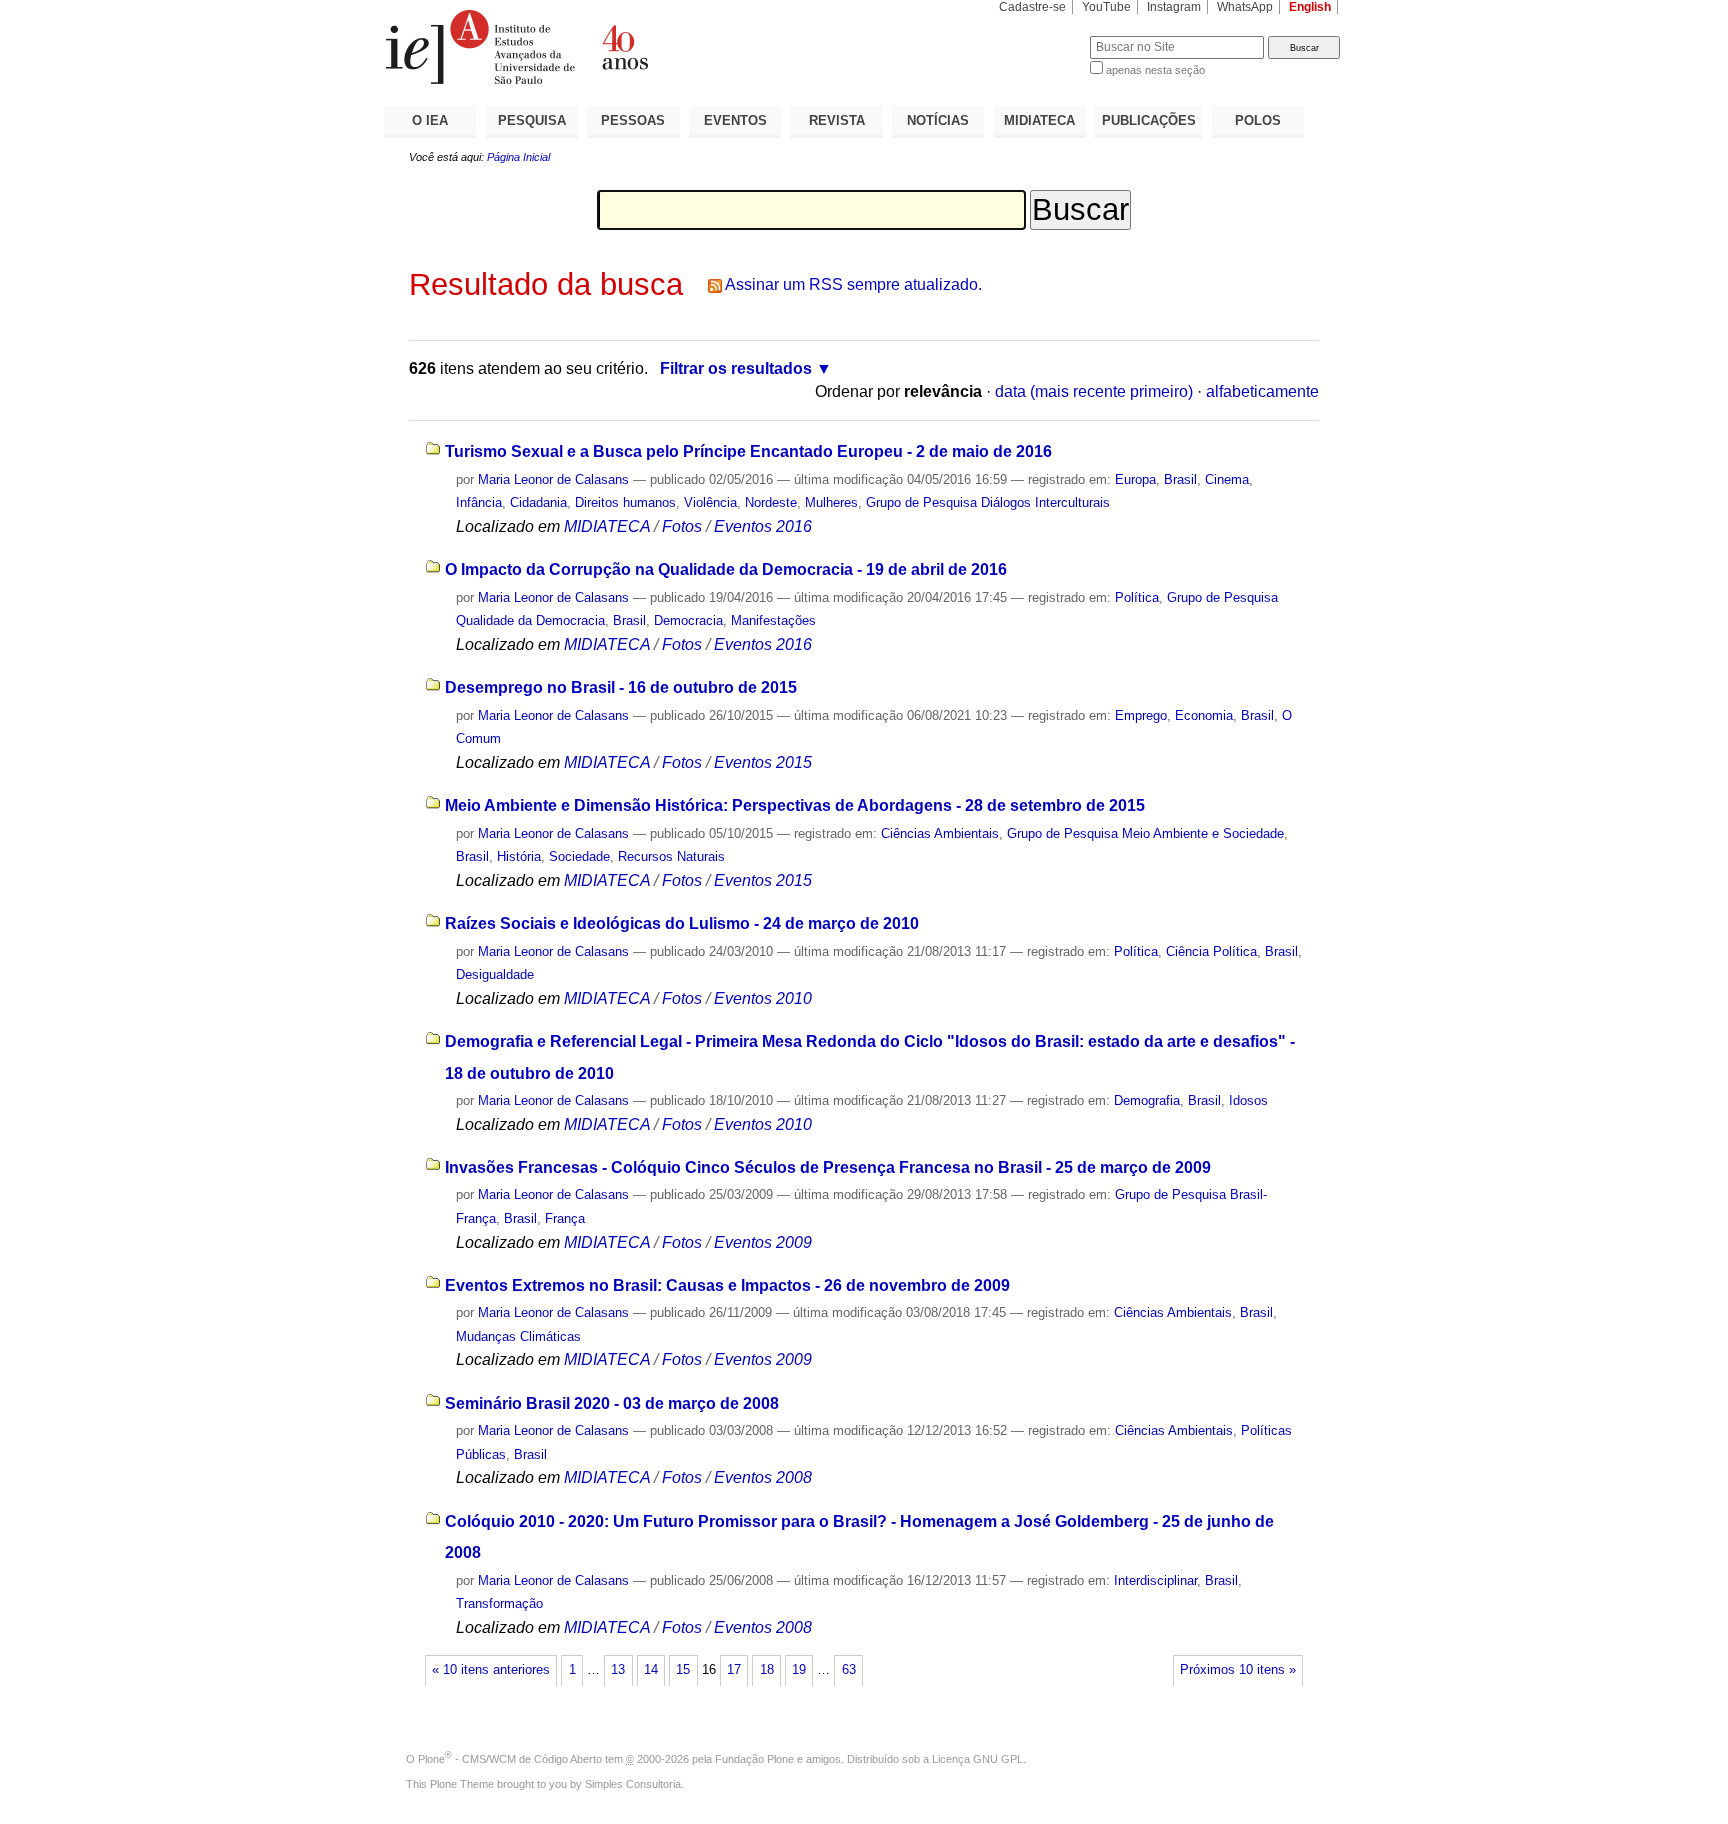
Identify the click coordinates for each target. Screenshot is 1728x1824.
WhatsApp (1245, 7)
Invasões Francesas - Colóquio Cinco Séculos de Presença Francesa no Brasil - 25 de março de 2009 (828, 1167)
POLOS (1258, 120)
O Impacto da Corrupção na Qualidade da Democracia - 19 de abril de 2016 (726, 569)
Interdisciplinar (1155, 1580)
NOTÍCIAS (938, 120)
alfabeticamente (1262, 391)
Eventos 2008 (763, 1477)
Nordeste (771, 502)
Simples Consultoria (633, 1784)
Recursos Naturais (671, 856)
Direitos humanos (625, 502)
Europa (1135, 479)
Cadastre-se (1032, 7)
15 (683, 1670)
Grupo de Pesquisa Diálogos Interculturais (988, 502)
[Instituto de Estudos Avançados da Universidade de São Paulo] (624, 47)
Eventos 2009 (763, 1242)
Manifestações (773, 620)
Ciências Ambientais (940, 833)
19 (799, 1670)
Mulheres (831, 502)
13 (618, 1670)
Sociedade (579, 856)
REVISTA (837, 120)
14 (651, 1670)
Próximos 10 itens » (1238, 1670)
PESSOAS (633, 120)
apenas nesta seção (1155, 70)
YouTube (1106, 7)
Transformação (499, 1603)
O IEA (430, 120)
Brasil (1180, 479)
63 (849, 1670)
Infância (479, 502)
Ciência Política (1211, 951)
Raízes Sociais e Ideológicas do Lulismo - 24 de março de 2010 (682, 923)
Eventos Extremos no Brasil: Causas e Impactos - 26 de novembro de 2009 (727, 1285)
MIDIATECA (1039, 120)
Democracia (688, 620)
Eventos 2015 (763, 762)
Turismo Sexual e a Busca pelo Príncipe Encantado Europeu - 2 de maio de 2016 (748, 451)
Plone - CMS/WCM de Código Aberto (510, 1759)
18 (767, 1670)
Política (1137, 597)
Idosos (1248, 1100)
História (519, 856)
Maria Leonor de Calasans (553, 479)
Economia (1204, 715)
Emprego (1141, 715)
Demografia (1147, 1100)
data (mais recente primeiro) (1094, 391)
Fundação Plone (754, 1759)
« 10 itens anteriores (491, 1670)
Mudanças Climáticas (518, 1336)
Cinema (1227, 479)
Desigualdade (495, 974)
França (565, 1218)
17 (734, 1670)
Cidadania (538, 502)
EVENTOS (735, 120)
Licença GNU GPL (977, 1759)
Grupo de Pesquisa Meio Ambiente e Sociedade (1145, 833)
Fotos (682, 526)
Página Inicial (518, 157)
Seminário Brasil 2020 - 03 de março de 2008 (612, 1403)
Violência (710, 502)
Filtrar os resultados (736, 368)
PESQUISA (532, 120)
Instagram (1174, 7)
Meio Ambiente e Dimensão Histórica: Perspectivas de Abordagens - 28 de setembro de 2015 (795, 805)
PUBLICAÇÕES (1149, 120)
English (1310, 7)
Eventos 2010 (763, 998)
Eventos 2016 (763, 526)
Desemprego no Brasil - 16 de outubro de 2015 (621, 687)
